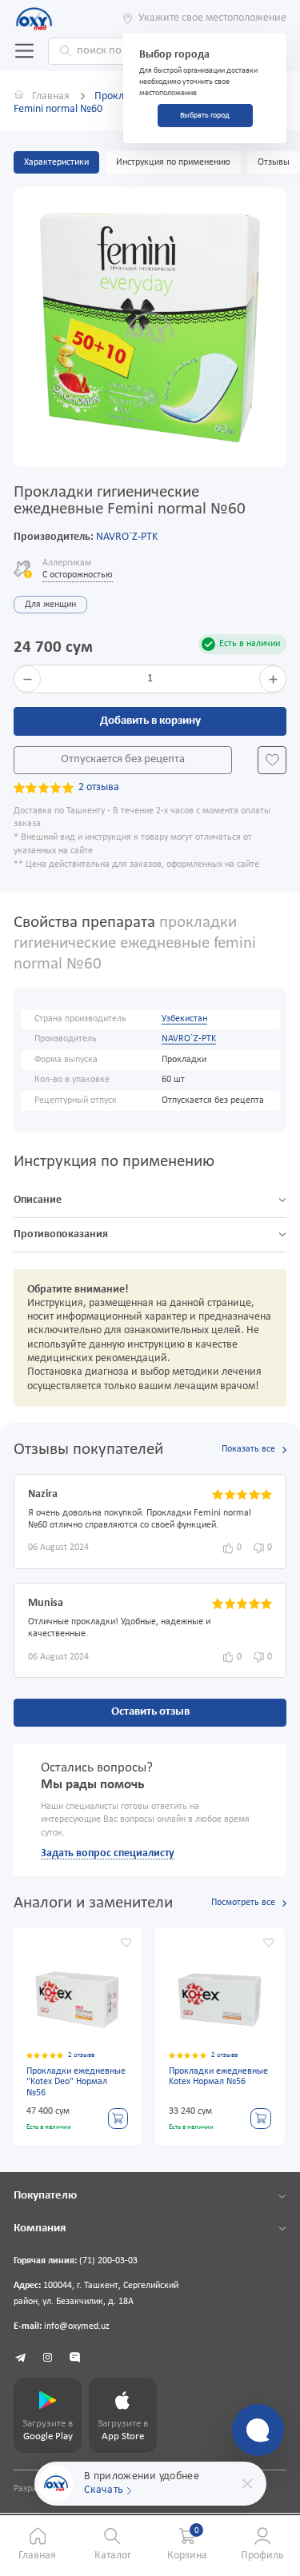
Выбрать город (205, 116)
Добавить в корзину (150, 721)
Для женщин (50, 605)
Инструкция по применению (173, 162)
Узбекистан (184, 1019)
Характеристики (56, 162)
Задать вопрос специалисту (108, 1853)
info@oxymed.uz (77, 2326)
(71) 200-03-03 (108, 2261)
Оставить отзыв (150, 1712)
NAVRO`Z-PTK (127, 537)
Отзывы (274, 162)
